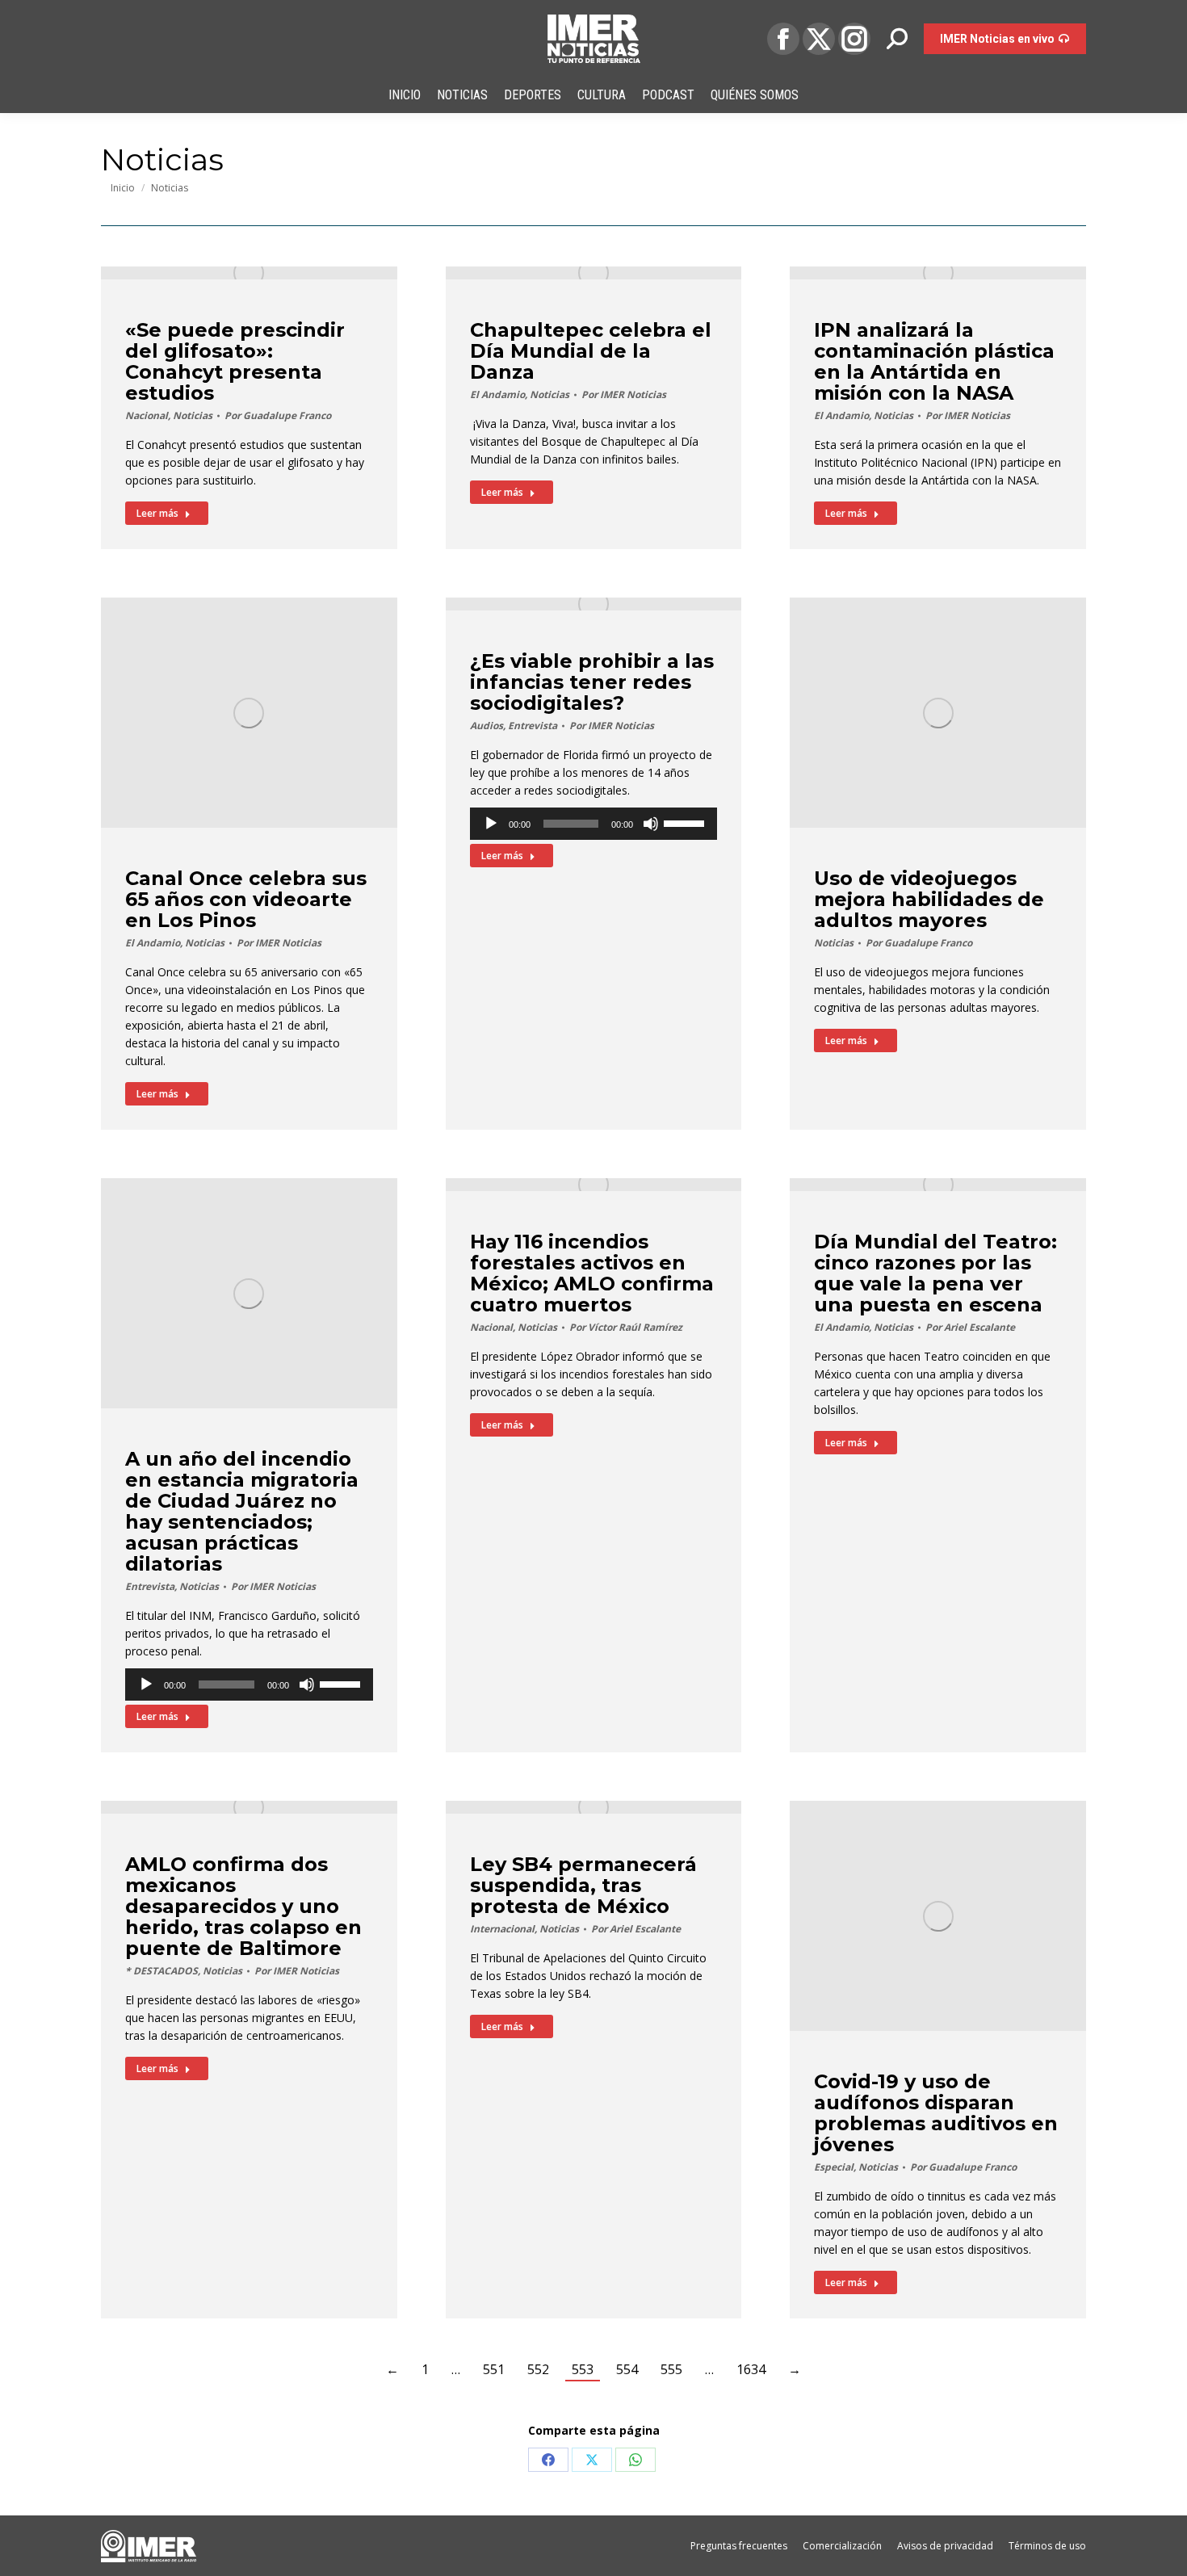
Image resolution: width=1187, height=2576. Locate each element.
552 (538, 2369)
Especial (834, 2167)
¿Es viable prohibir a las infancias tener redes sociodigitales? (592, 682)
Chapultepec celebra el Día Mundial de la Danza (591, 351)
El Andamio (497, 394)
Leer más (157, 513)
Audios (487, 726)
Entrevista (533, 726)
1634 (751, 2369)
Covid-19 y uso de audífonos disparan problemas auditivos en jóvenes (936, 2113)
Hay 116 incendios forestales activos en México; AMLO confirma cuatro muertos (592, 1273)
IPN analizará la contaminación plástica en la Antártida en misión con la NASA (934, 361)
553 (583, 2369)
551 (494, 2369)
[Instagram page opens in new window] (854, 39)
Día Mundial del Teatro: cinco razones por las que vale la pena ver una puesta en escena (935, 1273)
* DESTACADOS (161, 1971)
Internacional (502, 1929)
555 (671, 2369)
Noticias (193, 415)
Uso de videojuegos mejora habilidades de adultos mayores (929, 899)
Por (278, 415)
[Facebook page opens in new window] (783, 39)
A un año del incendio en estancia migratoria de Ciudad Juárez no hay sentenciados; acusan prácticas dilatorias (242, 1511)
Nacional (147, 415)
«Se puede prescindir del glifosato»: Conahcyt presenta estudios (235, 361)
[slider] (686, 822)
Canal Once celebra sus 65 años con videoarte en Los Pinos (246, 899)
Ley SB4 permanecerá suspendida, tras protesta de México (583, 1885)
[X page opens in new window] (819, 39)
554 (627, 2369)
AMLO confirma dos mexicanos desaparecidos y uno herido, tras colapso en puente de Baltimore (243, 1906)
